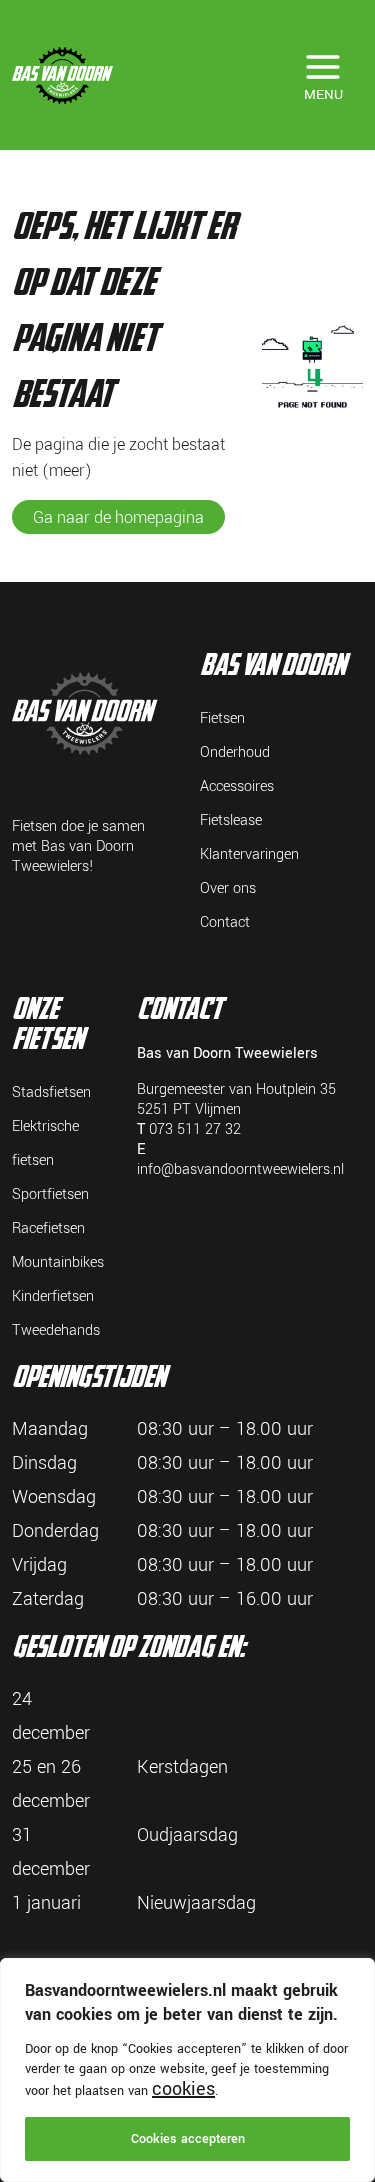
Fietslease (231, 820)
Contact (225, 922)
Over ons (228, 888)
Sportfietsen (50, 1194)
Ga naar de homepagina (118, 517)
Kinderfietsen (53, 1296)
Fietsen (222, 718)
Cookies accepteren (188, 2139)
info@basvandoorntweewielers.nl (240, 1169)
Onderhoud (235, 752)
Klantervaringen (249, 854)
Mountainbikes (58, 1262)
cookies (183, 2089)
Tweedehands (56, 1330)
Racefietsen (48, 1228)
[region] (187, 2070)
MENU (323, 94)
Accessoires (237, 786)
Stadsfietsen (51, 1092)
